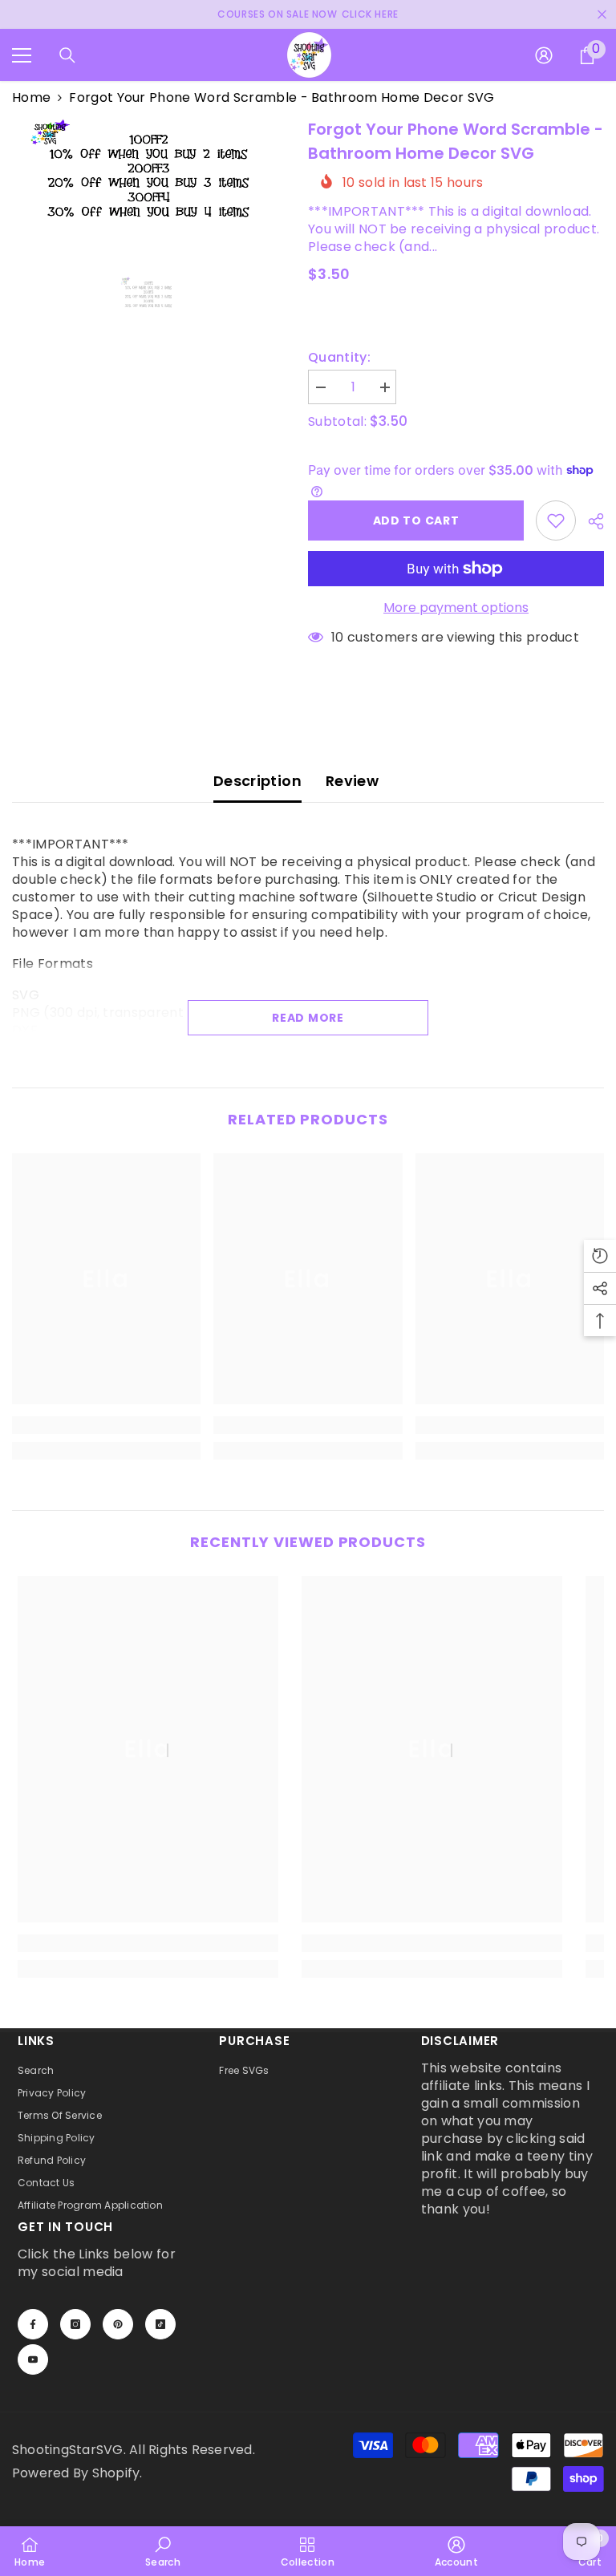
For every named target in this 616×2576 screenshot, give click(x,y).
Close (602, 15)
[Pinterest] (118, 2324)
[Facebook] (33, 2324)
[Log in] (544, 55)
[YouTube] (33, 2359)
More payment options (456, 608)
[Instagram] (75, 2324)
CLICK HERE (370, 14)
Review (352, 781)
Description (257, 781)
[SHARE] (590, 521)
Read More (308, 1018)
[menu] (22, 55)
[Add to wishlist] (556, 520)
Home (31, 98)
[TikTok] (160, 2324)
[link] (106, 1425)
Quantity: (339, 358)
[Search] (67, 55)
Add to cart (416, 520)
